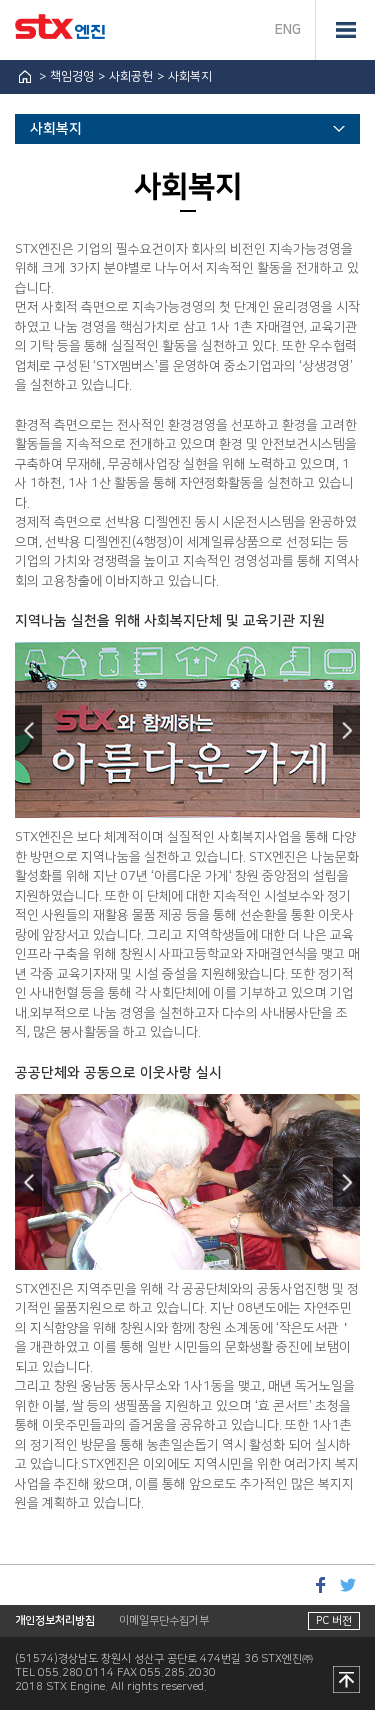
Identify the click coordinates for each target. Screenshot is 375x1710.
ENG (288, 30)
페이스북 (320, 1584)
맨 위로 (346, 1681)
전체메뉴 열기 (345, 30)
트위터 (348, 1584)
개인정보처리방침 (55, 1621)
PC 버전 (334, 1621)
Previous (28, 730)
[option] (187, 730)
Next (346, 730)
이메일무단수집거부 (164, 1621)
